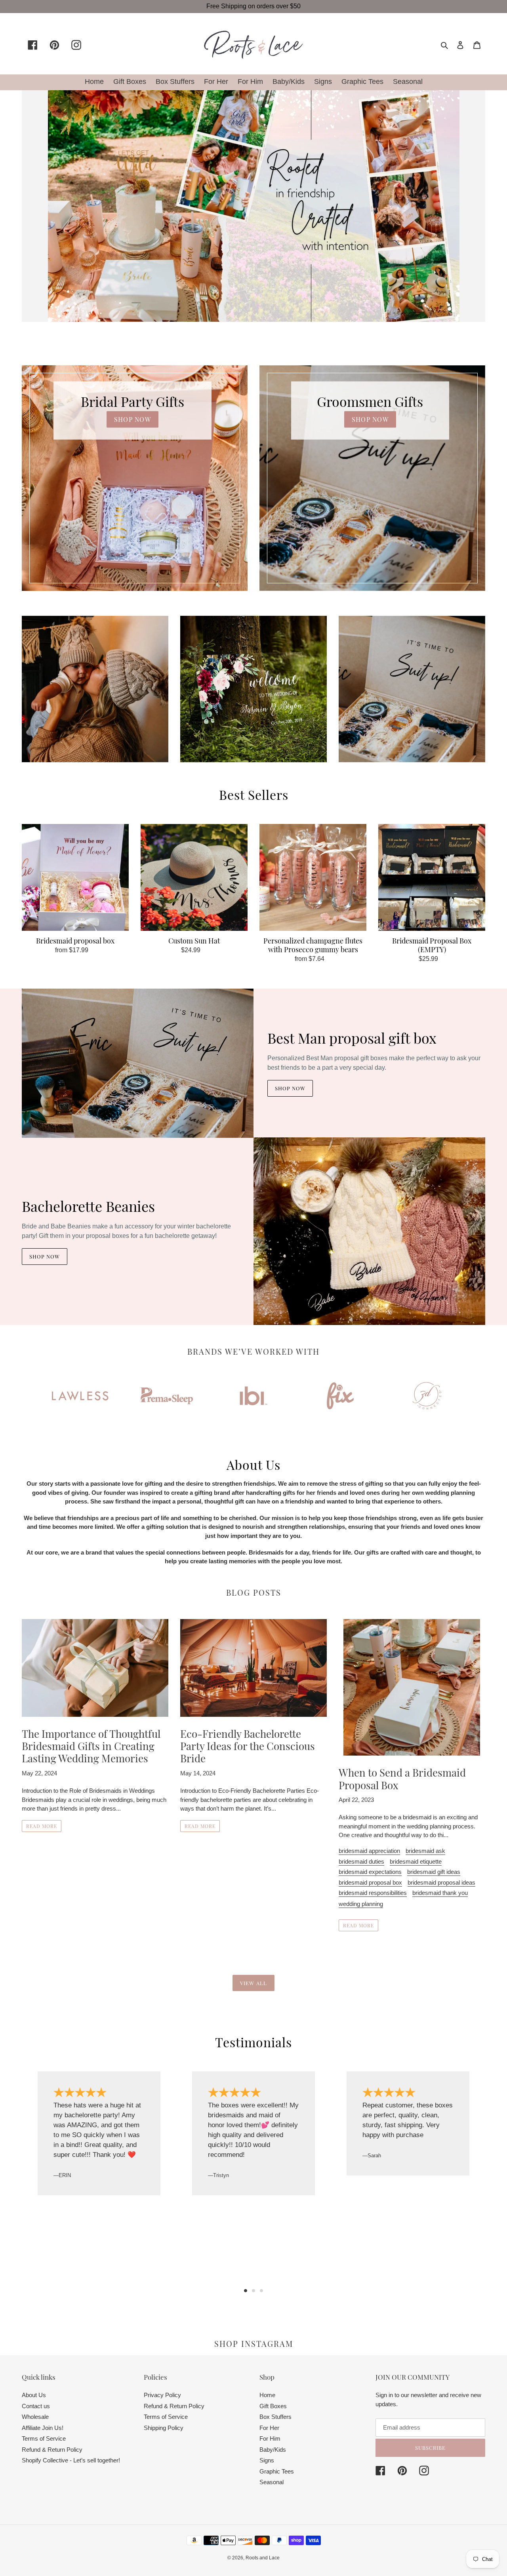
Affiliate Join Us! (43, 2428)
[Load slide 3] (261, 2291)
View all (253, 1983)
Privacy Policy (162, 2395)
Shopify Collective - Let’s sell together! (71, 2460)
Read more (42, 1826)
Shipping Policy (164, 2428)
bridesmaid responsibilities (373, 1893)
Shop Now (290, 1088)
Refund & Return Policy (52, 2450)
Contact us (36, 2406)
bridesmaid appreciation (369, 1851)
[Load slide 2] (253, 2291)
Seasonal (272, 2482)
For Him (270, 2438)
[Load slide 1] (246, 2291)
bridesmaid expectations (370, 1872)
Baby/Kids (273, 2450)
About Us (34, 2395)
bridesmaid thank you (440, 1893)
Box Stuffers (275, 2417)
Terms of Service (44, 2438)
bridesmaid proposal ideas (441, 1882)
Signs (267, 2460)
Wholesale (35, 2417)
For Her (269, 2428)
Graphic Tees (277, 2471)
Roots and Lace (263, 2558)
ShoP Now (132, 419)
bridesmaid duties (361, 1861)
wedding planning (361, 1904)
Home (267, 2395)
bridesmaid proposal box (370, 1882)
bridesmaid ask (425, 1851)
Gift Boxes (273, 2406)
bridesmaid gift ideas (434, 1872)
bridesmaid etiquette (416, 1861)
